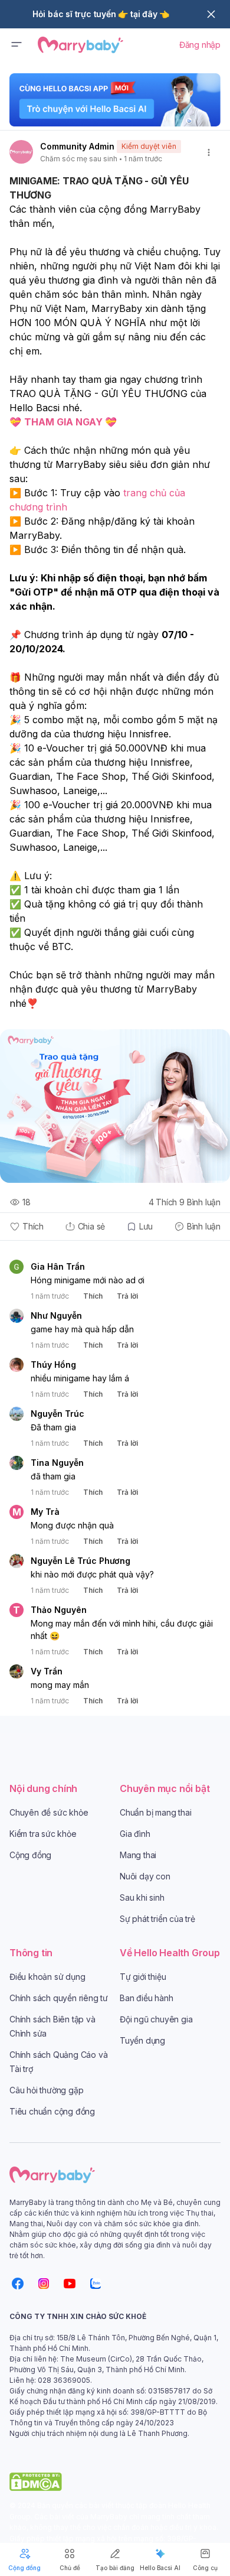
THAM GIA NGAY (63, 422)
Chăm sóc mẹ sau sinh (79, 159)
